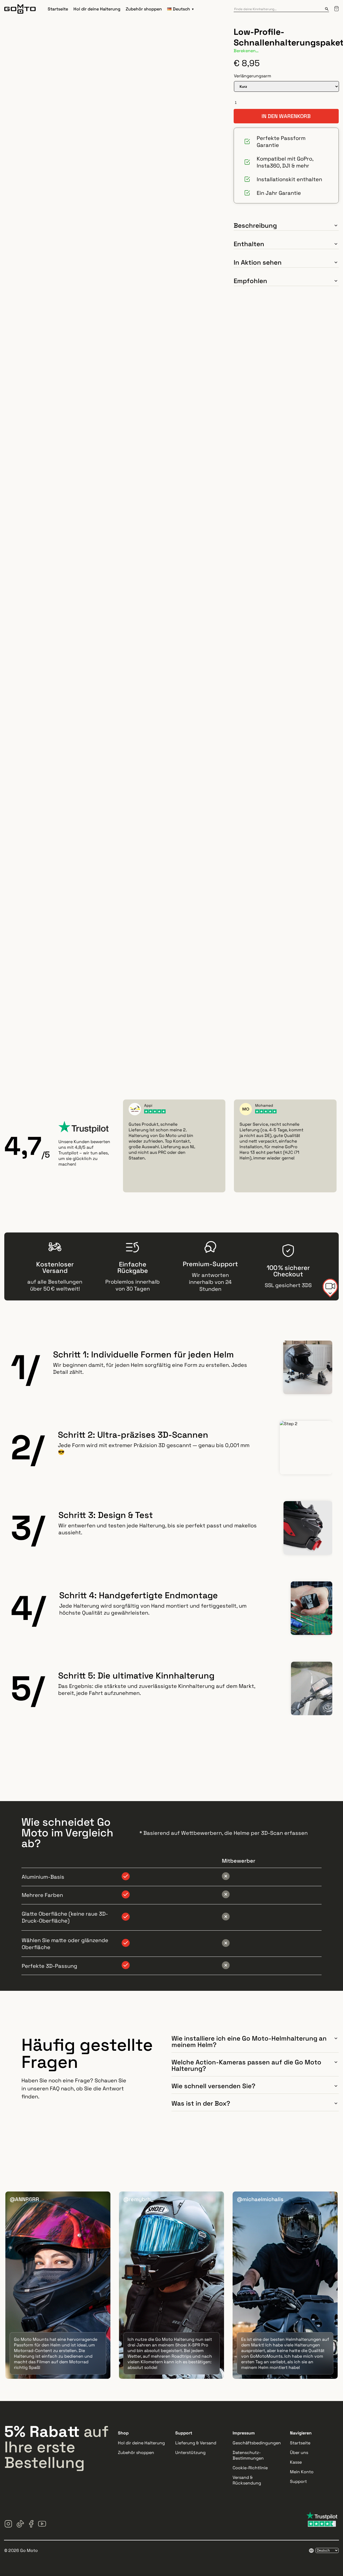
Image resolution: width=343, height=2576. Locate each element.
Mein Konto (302, 2472)
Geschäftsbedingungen (257, 2443)
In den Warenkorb (286, 116)
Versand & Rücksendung (247, 2480)
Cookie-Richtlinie (250, 2468)
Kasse (296, 2462)
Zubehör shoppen (144, 9)
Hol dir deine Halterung (97, 9)
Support (298, 2481)
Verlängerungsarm (253, 76)
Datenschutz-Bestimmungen (248, 2455)
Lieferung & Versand (196, 2443)
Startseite (58, 9)
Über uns (299, 2453)
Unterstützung (190, 2453)
